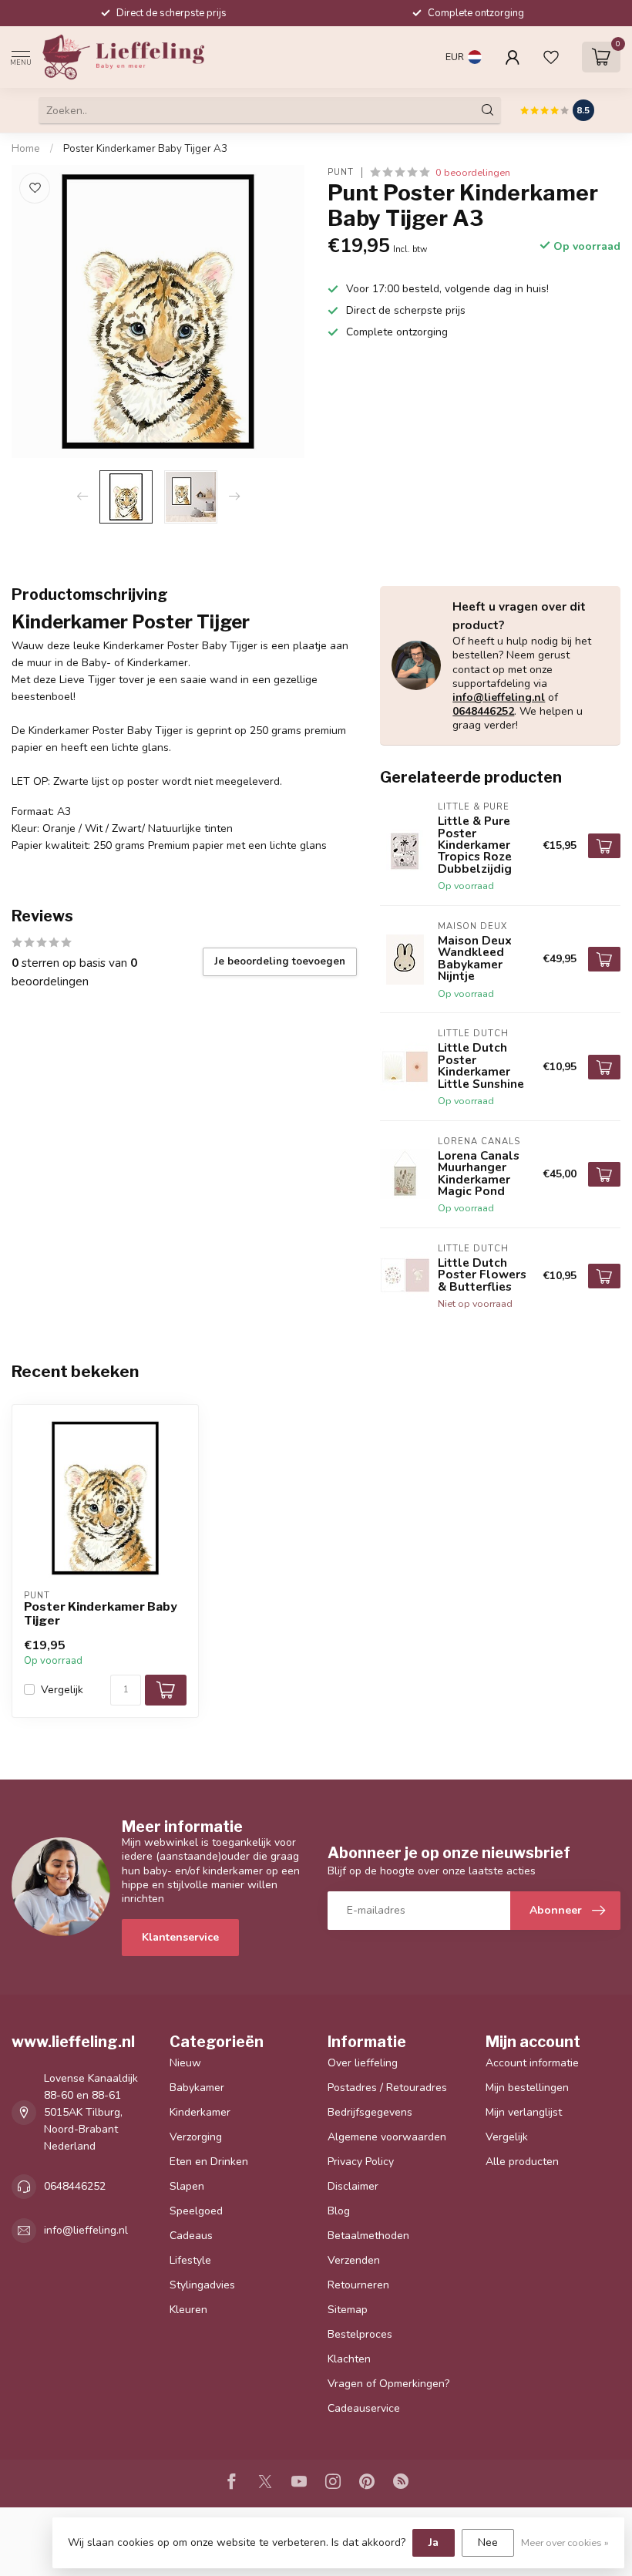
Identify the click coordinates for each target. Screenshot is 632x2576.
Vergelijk (62, 1690)
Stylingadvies (202, 2285)
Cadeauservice (364, 2408)
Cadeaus (191, 2236)
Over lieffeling (363, 2063)
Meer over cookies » (565, 2542)
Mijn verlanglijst (524, 2112)
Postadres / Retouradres (387, 2088)
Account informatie (532, 2063)
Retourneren (358, 2285)
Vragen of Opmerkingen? (388, 2384)
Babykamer (197, 2088)
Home (26, 149)
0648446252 (483, 711)
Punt (341, 172)
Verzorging (196, 2137)
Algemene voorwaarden (387, 2137)
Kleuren (188, 2310)
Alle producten (522, 2162)
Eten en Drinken (209, 2162)
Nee (488, 2542)
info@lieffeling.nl (499, 697)
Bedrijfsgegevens (370, 2112)
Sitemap (348, 2310)
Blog (339, 2211)
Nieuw (185, 2063)
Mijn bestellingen (527, 2088)
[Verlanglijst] (551, 57)
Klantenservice (180, 1937)
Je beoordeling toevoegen (280, 961)
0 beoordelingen (473, 172)
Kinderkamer (200, 2112)
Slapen (187, 2186)
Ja (434, 2542)
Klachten (349, 2359)
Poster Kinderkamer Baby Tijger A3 (145, 149)
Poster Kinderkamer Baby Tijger (101, 1614)
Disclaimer (353, 2186)
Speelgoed (196, 2211)
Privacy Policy (361, 2162)
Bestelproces (360, 2334)
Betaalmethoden (368, 2236)
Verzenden (354, 2260)
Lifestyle (190, 2260)
